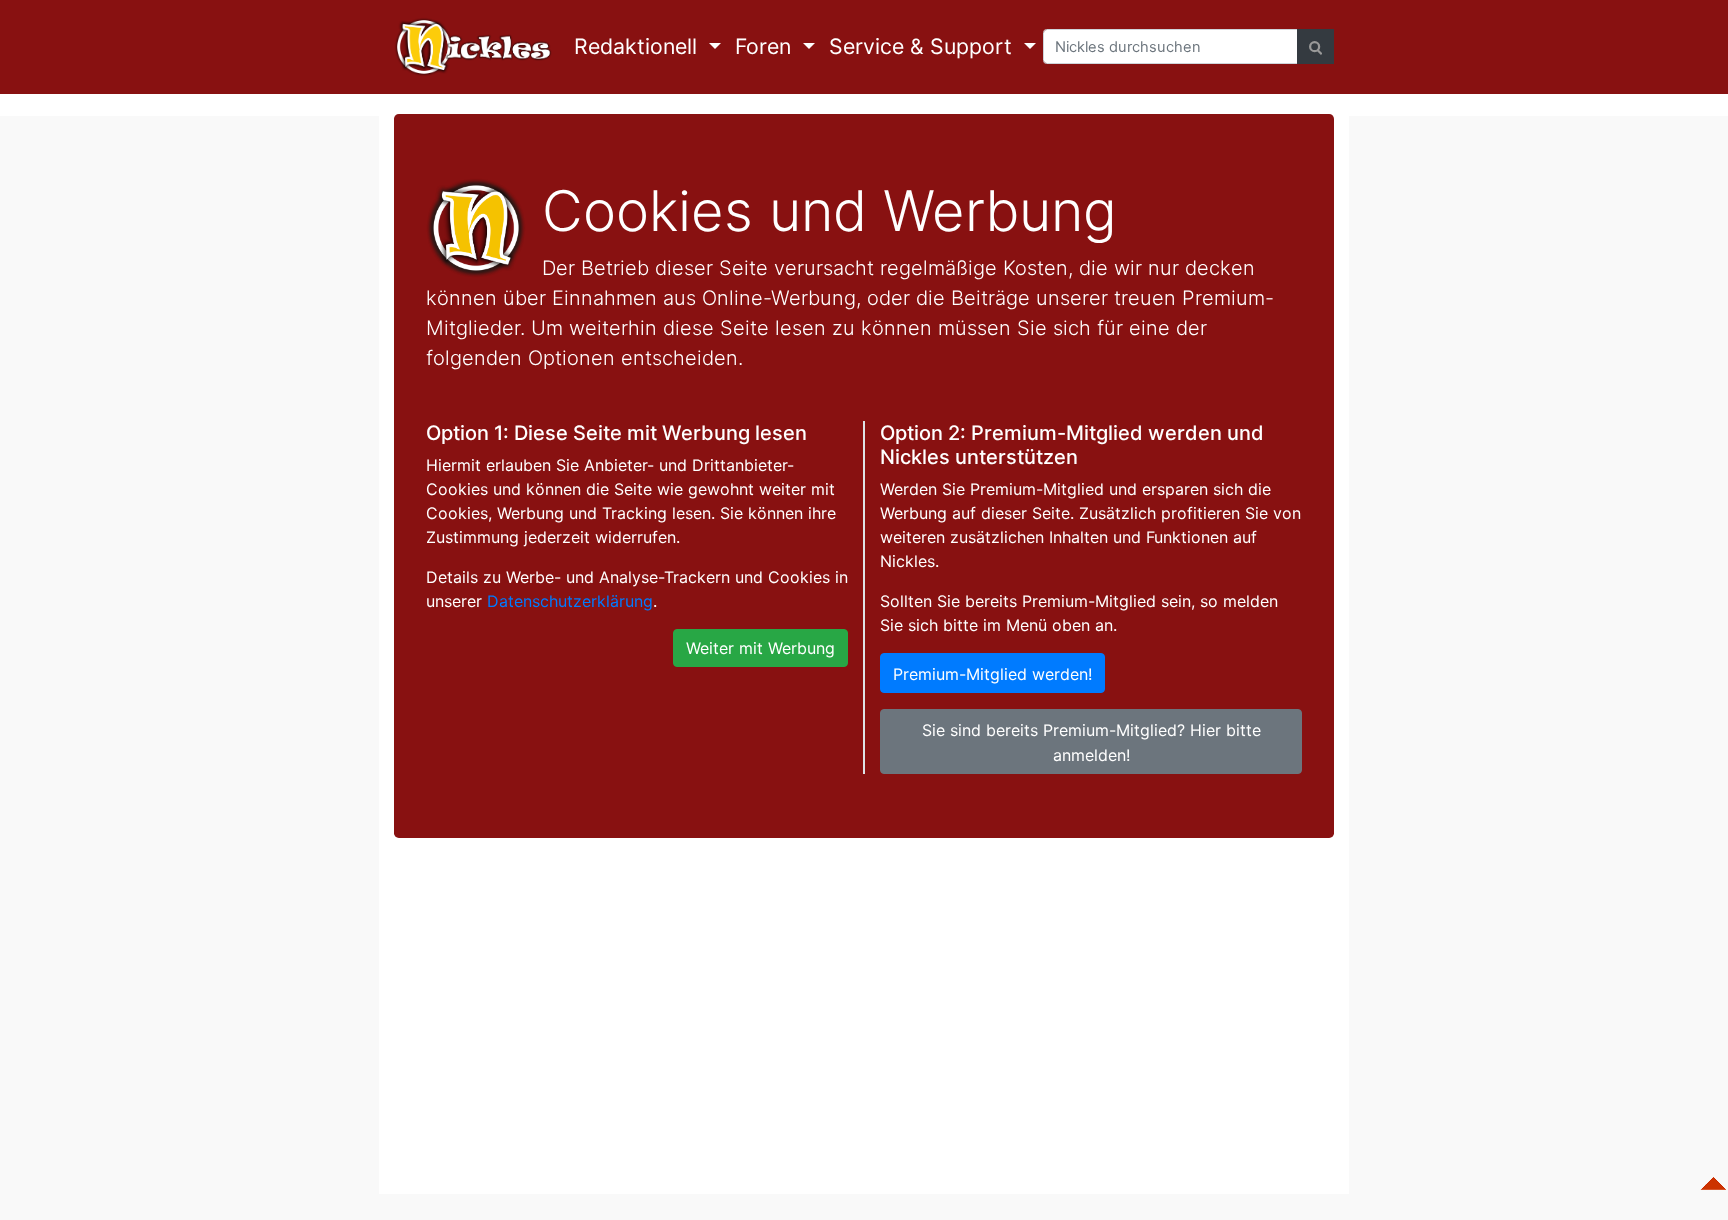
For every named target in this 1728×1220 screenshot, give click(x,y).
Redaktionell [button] (638, 46)
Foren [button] (766, 46)
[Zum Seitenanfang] (1713, 1174)
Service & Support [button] (923, 46)
